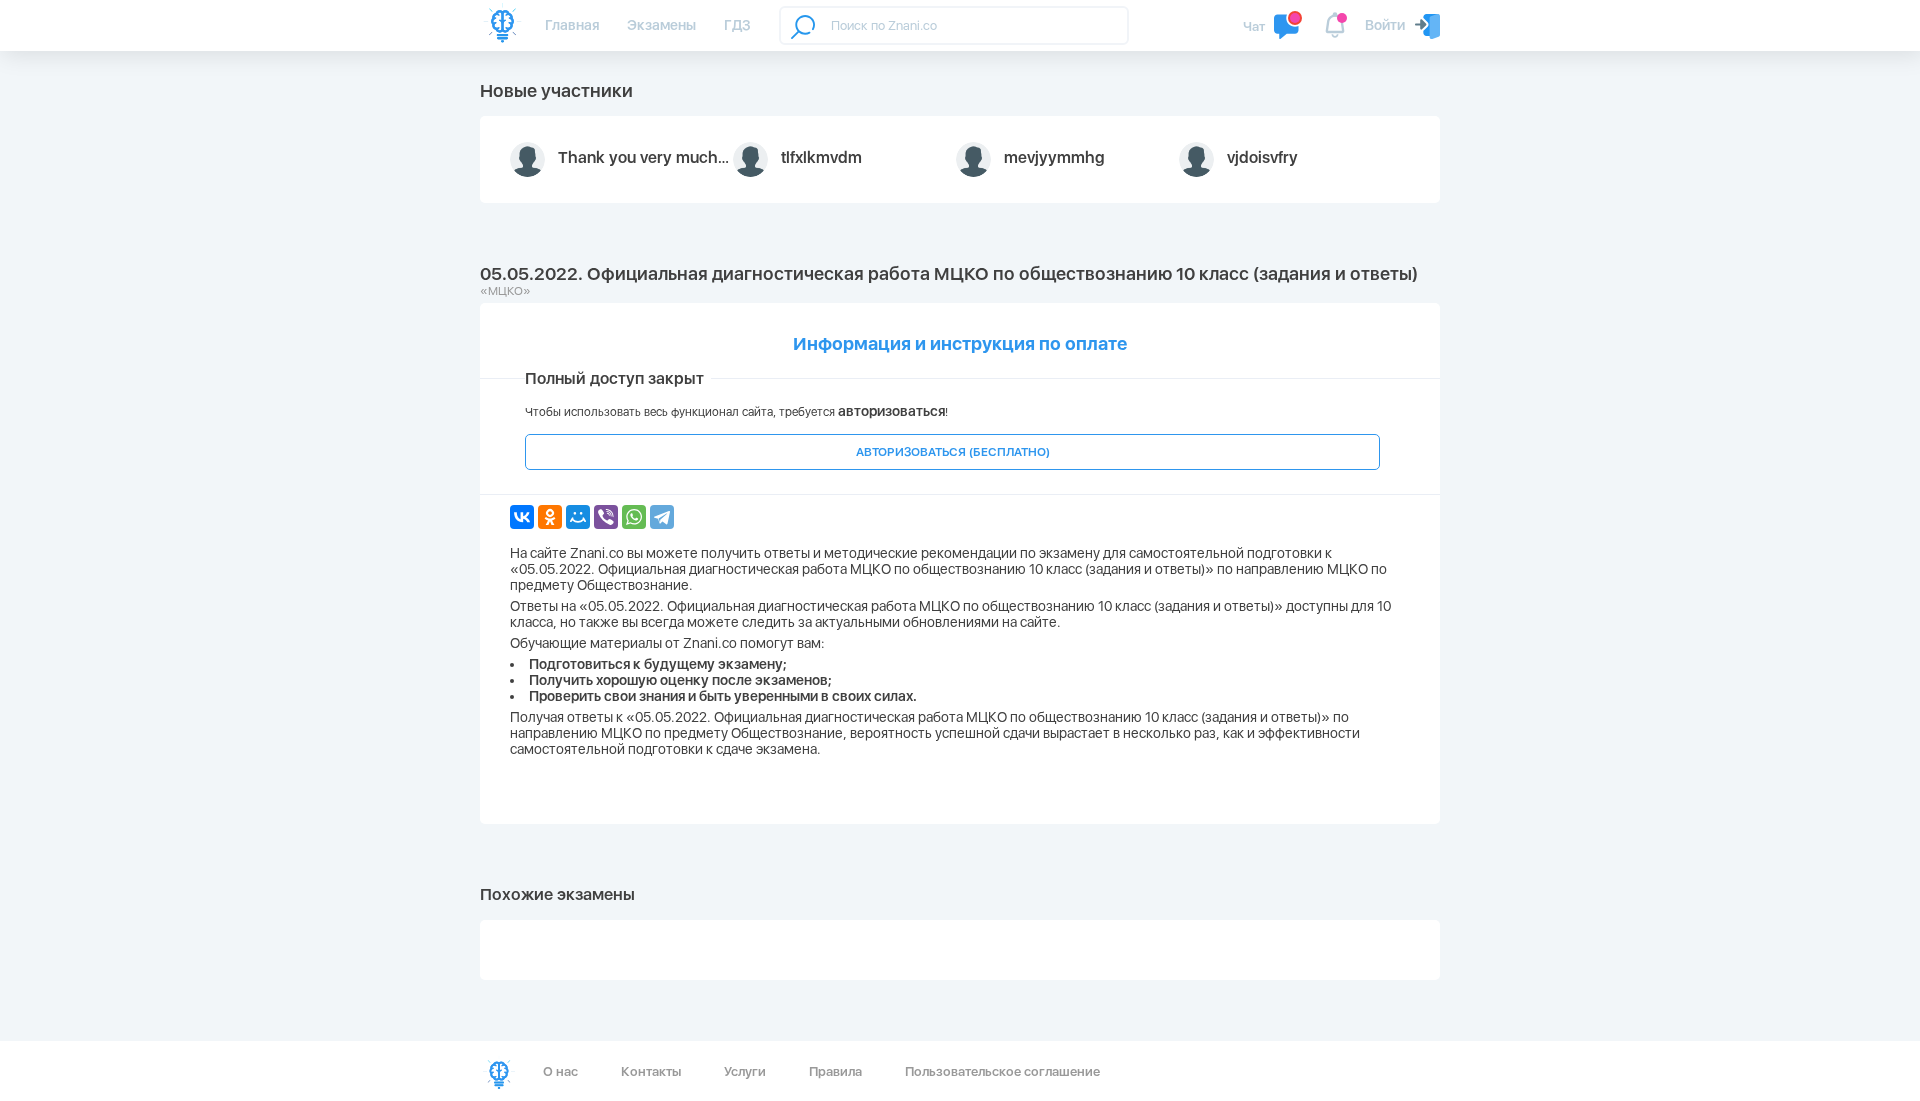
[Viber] (606, 517)
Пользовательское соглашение (1002, 1071)
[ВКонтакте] (522, 517)
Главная (572, 25)
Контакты (651, 1071)
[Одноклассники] (550, 517)
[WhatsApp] (634, 517)
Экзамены (661, 25)
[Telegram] (662, 517)
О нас (560, 1071)
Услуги (745, 1071)
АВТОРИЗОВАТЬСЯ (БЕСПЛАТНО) (953, 452)
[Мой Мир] (578, 517)
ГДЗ (737, 25)
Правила (835, 1071)
